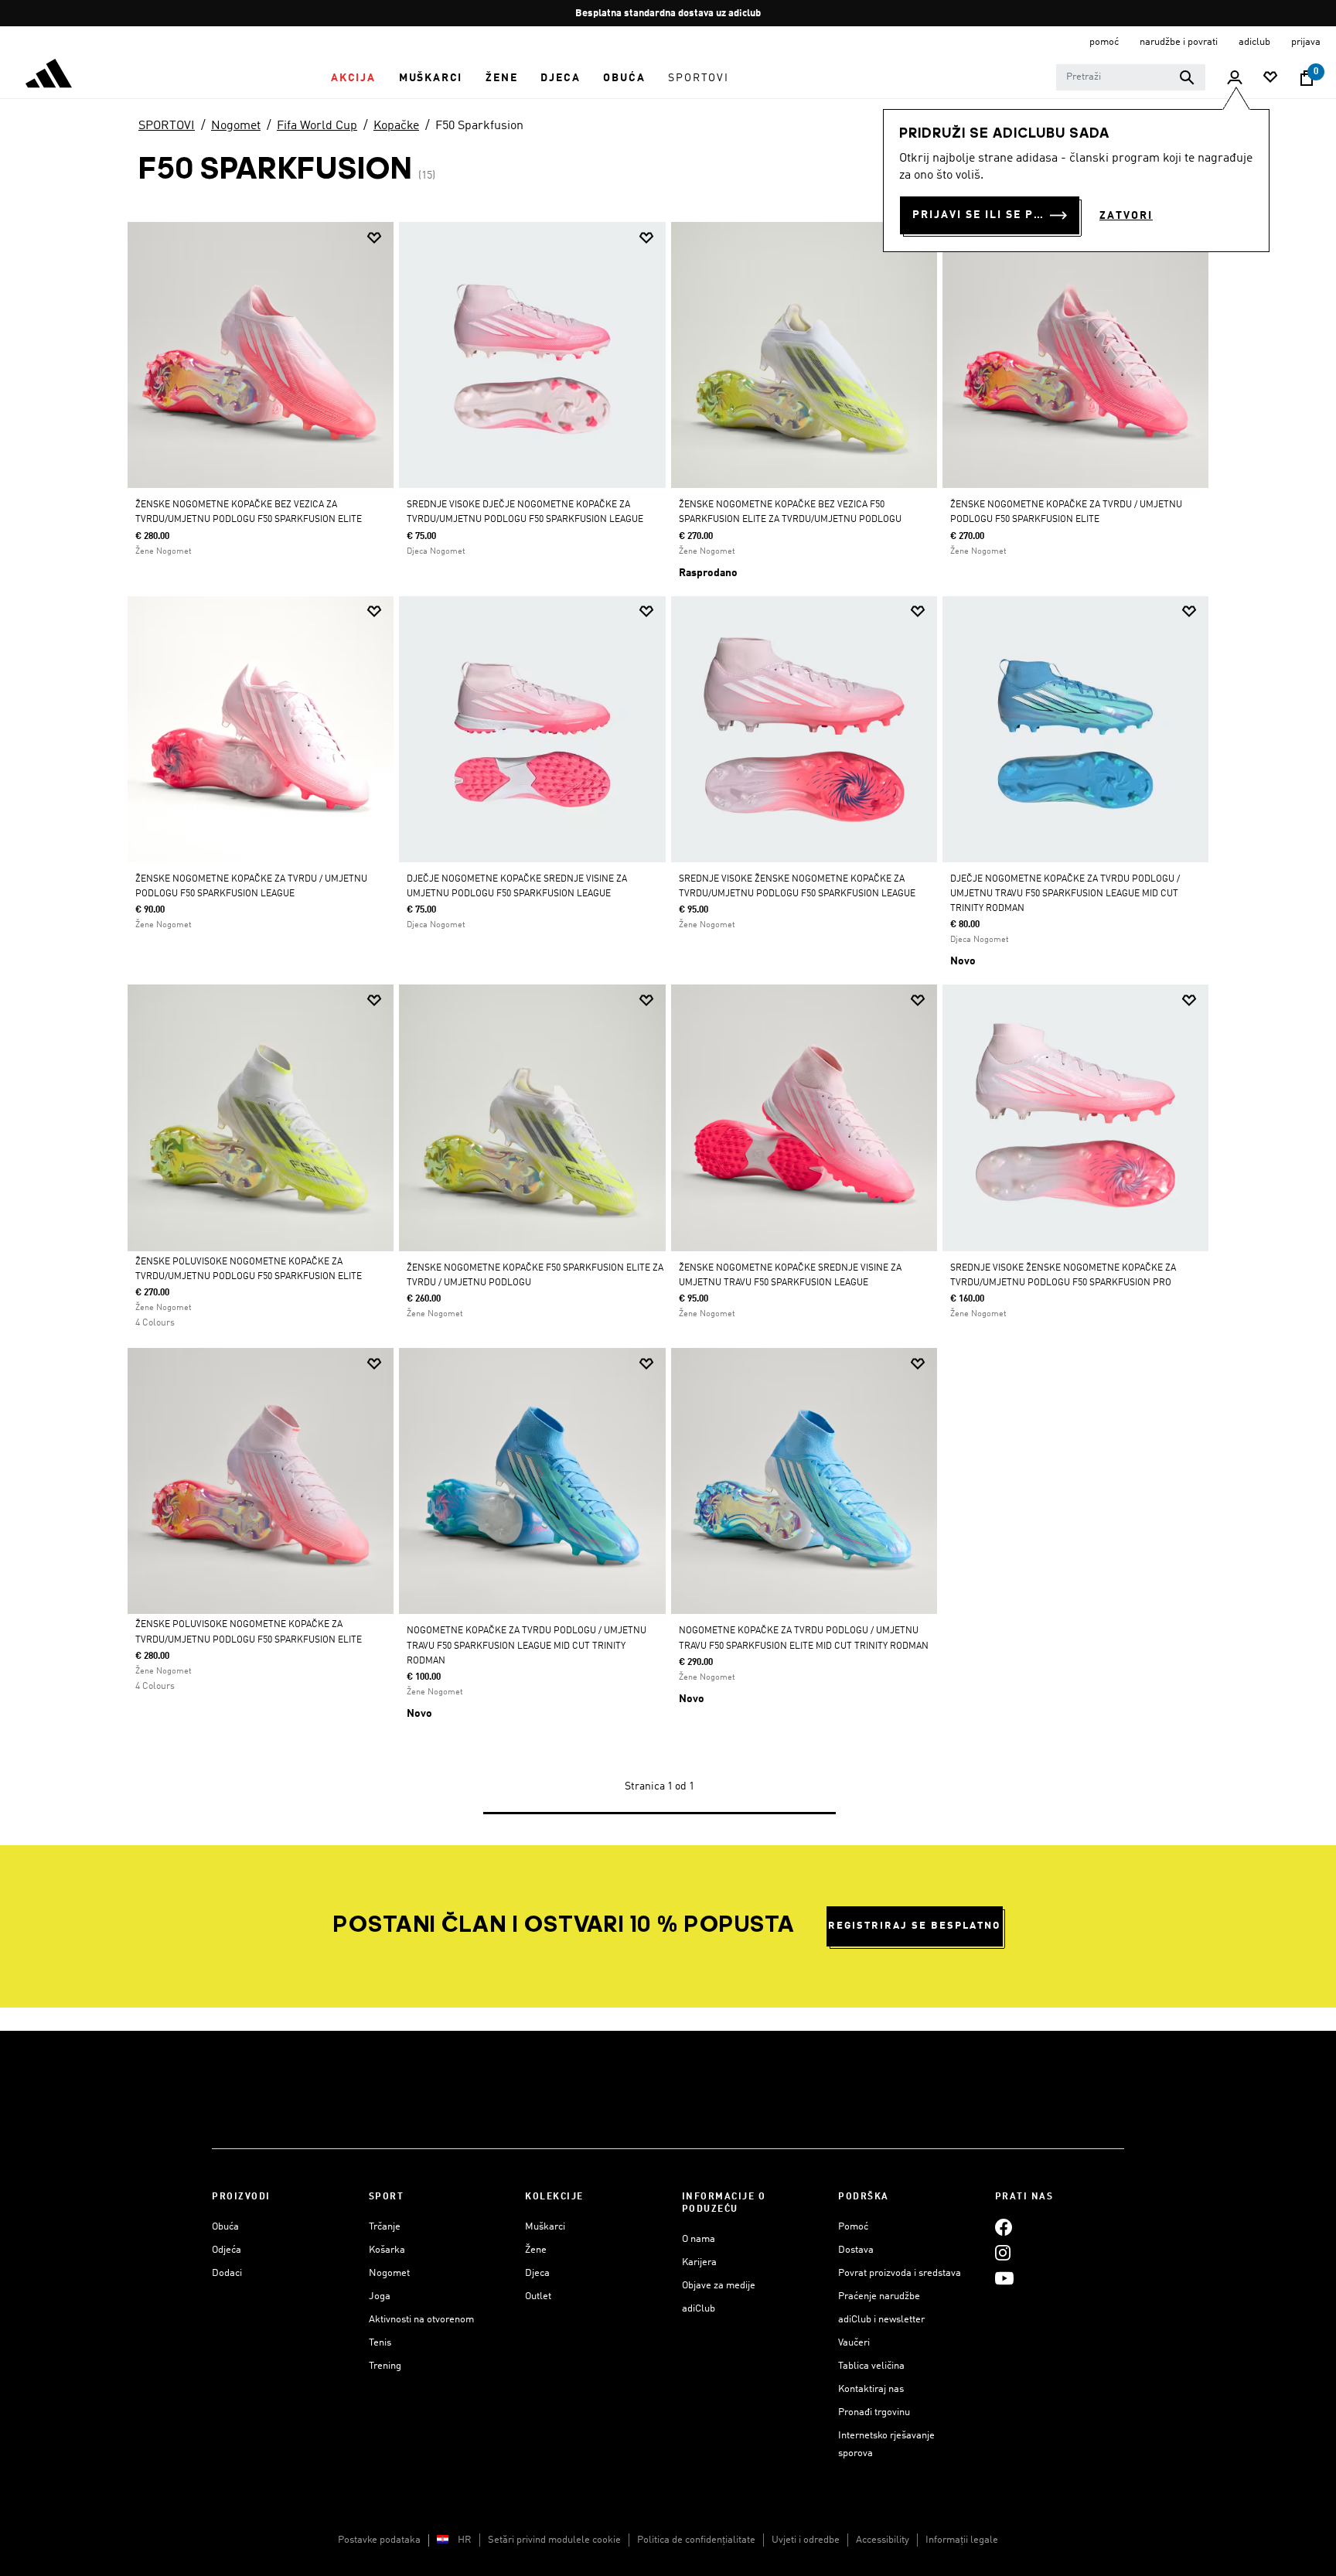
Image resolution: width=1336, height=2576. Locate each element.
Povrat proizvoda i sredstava (900, 2273)
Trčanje (385, 2227)
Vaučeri (854, 2343)
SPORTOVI (167, 126)
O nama (699, 2239)
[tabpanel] (668, 1033)
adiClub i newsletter (881, 2320)
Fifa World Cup (317, 126)
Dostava (856, 2250)
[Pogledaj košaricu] (1307, 78)
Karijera (699, 2262)
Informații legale (962, 2540)
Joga (380, 2296)
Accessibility (883, 2540)
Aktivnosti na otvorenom (421, 2320)
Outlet (538, 2296)
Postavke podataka (379, 2540)
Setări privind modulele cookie (554, 2540)
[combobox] (1131, 77)
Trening (385, 2366)
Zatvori (1126, 216)
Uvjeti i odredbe (806, 2540)
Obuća (225, 2227)
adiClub (699, 2309)
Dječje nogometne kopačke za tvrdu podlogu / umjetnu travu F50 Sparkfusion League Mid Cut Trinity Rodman (1065, 894)
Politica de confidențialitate (696, 2540)
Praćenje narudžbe (879, 2296)
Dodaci (227, 2273)
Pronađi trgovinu (874, 2412)
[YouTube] (1004, 2278)
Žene (536, 2250)
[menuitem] (353, 78)
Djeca (537, 2273)
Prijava (1306, 42)
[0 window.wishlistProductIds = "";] (1270, 78)
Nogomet (236, 126)
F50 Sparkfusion (479, 126)
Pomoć (853, 2227)
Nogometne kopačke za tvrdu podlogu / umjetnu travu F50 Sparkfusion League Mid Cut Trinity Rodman (527, 1646)
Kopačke (396, 126)
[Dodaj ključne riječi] (1187, 77)
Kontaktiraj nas (871, 2389)
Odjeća (227, 2250)
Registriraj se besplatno (914, 1926)
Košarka (387, 2250)
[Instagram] (1003, 2252)
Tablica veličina (871, 2366)
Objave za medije (719, 2286)
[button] (353, 78)
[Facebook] (1004, 2227)
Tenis (380, 2343)
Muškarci (545, 2227)
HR (465, 2540)
